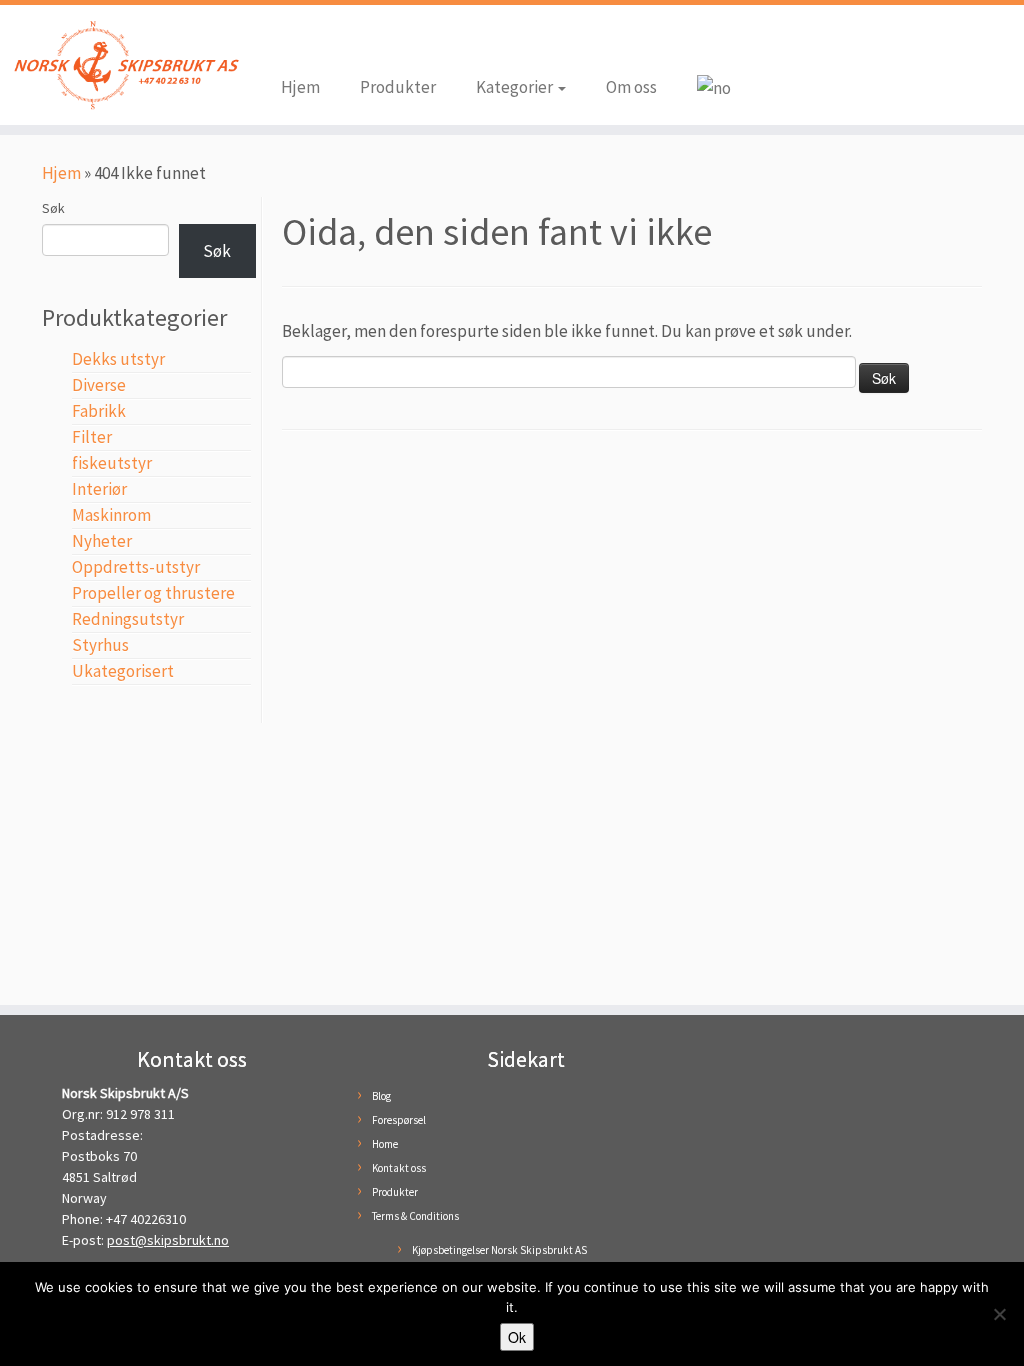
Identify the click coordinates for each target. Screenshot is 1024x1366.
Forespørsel (399, 1120)
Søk (53, 208)
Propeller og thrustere (153, 593)
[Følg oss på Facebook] (296, 42)
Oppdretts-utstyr (136, 567)
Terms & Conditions (415, 1216)
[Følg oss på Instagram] (326, 42)
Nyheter (102, 541)
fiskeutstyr (112, 463)
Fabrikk (99, 411)
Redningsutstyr (128, 619)
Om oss (631, 87)
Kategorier (516, 87)
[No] (999, 1314)
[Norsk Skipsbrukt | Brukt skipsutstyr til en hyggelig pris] (120, 65)
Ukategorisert (123, 671)
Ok (517, 1337)
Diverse (99, 385)
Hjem (300, 87)
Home (385, 1144)
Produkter (398, 87)
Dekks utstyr (118, 359)
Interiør (99, 489)
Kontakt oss (399, 1168)
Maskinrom (111, 515)
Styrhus (100, 645)
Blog (381, 1096)
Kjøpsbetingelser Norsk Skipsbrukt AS (499, 1250)
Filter (92, 437)
